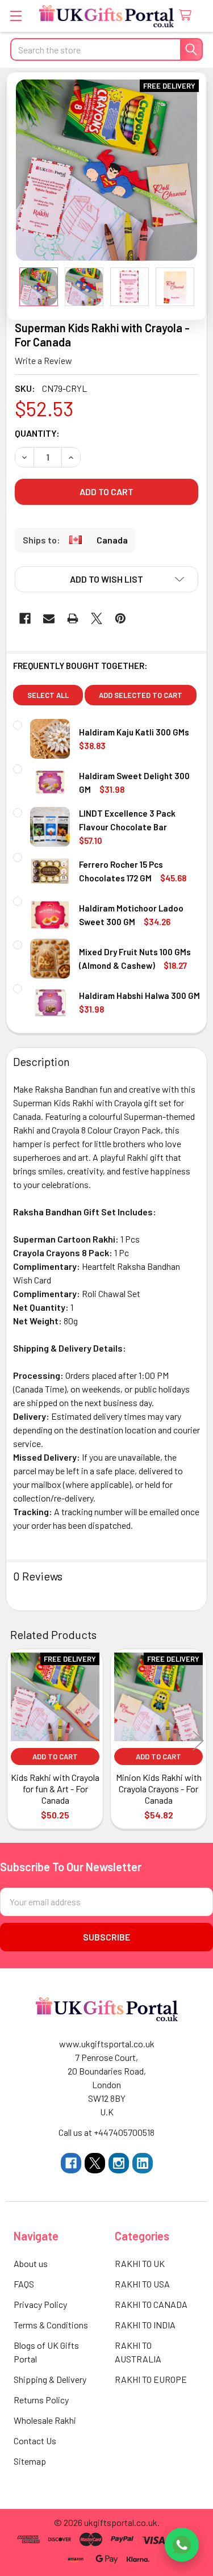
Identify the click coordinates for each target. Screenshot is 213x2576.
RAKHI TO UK (140, 2263)
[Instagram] (119, 2163)
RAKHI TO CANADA (151, 2304)
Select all (48, 695)
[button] (106, 579)
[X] (97, 618)
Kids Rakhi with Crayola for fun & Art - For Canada (55, 1789)
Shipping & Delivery (50, 2379)
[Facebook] (25, 618)
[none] (106, 170)
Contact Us (35, 2441)
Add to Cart (55, 1757)
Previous (15, 1740)
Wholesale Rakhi (45, 2420)
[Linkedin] (143, 2163)
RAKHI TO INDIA (145, 2325)
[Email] (49, 618)
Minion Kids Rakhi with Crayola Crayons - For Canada (159, 1789)
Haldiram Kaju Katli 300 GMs (134, 732)
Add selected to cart (141, 695)
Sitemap (30, 2461)
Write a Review (43, 360)
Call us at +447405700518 (106, 2132)
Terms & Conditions (51, 2325)
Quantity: (37, 433)
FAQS (24, 2284)
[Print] (73, 618)
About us (31, 2263)
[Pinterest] (120, 618)
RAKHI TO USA (142, 2284)
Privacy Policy (40, 2304)
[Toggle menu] (16, 16)
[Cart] (188, 16)
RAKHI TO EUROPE (151, 2379)
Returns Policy (41, 2400)
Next (198, 1740)
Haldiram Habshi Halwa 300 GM (139, 996)
